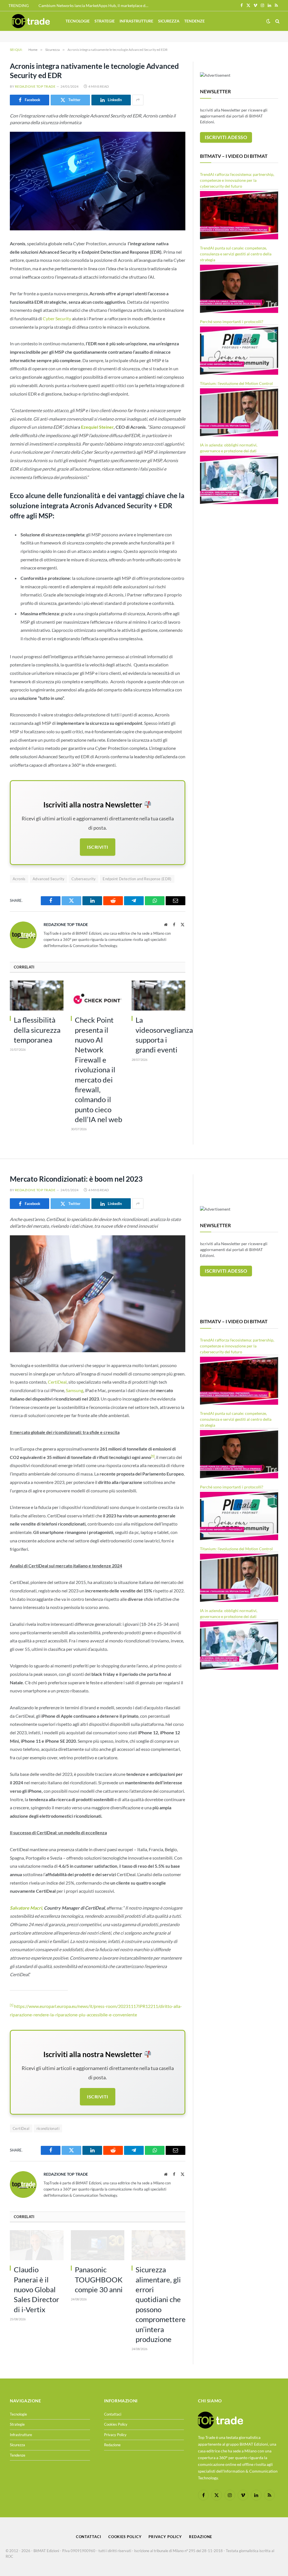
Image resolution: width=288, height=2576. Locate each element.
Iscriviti (97, 847)
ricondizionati (48, 2128)
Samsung (75, 1390)
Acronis (19, 879)
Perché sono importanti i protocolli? (232, 322)
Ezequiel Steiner (97, 427)
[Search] (277, 21)
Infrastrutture (136, 21)
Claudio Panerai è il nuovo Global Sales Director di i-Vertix (36, 2289)
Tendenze (194, 21)
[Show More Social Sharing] (138, 100)
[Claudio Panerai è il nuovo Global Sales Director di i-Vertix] (37, 2245)
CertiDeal (57, 1382)
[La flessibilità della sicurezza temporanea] (37, 996)
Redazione (112, 2445)
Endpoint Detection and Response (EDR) (137, 879)
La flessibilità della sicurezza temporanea (37, 1030)
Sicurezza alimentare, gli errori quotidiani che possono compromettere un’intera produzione (160, 2304)
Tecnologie (78, 21)
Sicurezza (169, 21)
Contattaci (113, 2414)
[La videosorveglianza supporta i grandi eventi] (158, 996)
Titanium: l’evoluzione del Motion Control (236, 383)
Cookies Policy (116, 2424)
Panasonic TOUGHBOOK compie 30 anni (99, 2279)
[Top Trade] (31, 21)
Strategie (105, 21)
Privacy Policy (115, 2435)
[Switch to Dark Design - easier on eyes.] (268, 21)
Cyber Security (57, 318)
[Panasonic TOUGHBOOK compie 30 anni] (98, 2245)
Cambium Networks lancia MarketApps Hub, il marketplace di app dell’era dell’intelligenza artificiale (95, 5)
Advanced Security (49, 879)
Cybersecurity (84, 879)
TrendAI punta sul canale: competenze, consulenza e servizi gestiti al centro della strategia (236, 254)
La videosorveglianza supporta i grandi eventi (160, 1035)
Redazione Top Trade (35, 86)
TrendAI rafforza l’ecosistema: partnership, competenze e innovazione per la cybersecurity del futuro (237, 180)
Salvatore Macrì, (26, 1908)
